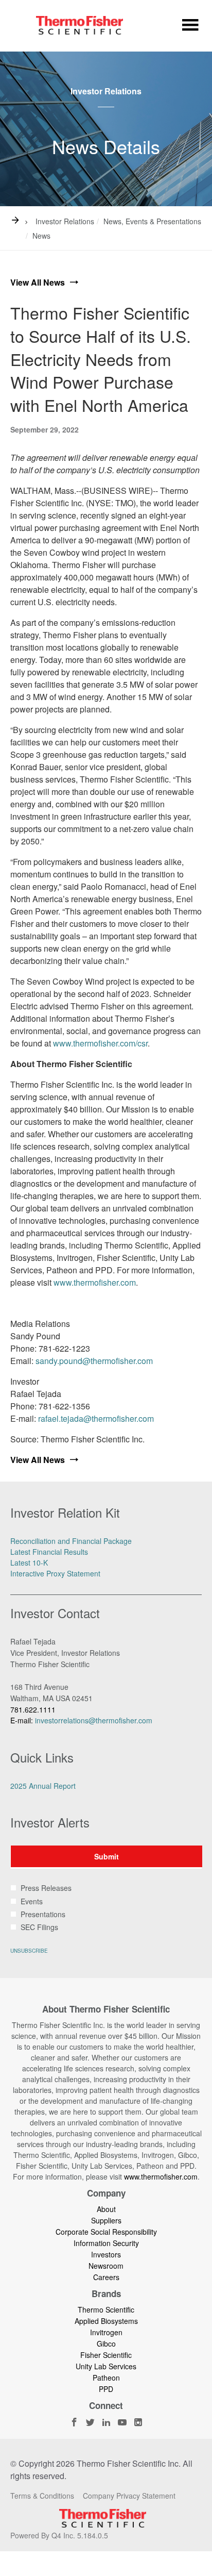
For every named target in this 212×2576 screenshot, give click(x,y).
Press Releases (46, 1888)
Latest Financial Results (49, 1552)
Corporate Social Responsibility (106, 2232)
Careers (106, 2277)
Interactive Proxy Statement (55, 1573)
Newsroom (106, 2266)
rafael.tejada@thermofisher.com (96, 1418)
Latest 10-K (29, 1563)
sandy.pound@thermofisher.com (94, 1361)
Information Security (106, 2243)
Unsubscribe (29, 1951)
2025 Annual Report (43, 1786)
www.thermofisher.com (95, 1282)
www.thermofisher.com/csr (100, 1043)
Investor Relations (65, 221)
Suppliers (106, 2220)
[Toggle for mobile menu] (190, 27)
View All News (38, 282)
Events (32, 1901)
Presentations (43, 1914)
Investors (106, 2254)
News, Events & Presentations (152, 221)
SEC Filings (39, 1927)
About (106, 2209)
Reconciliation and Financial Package (71, 1541)
